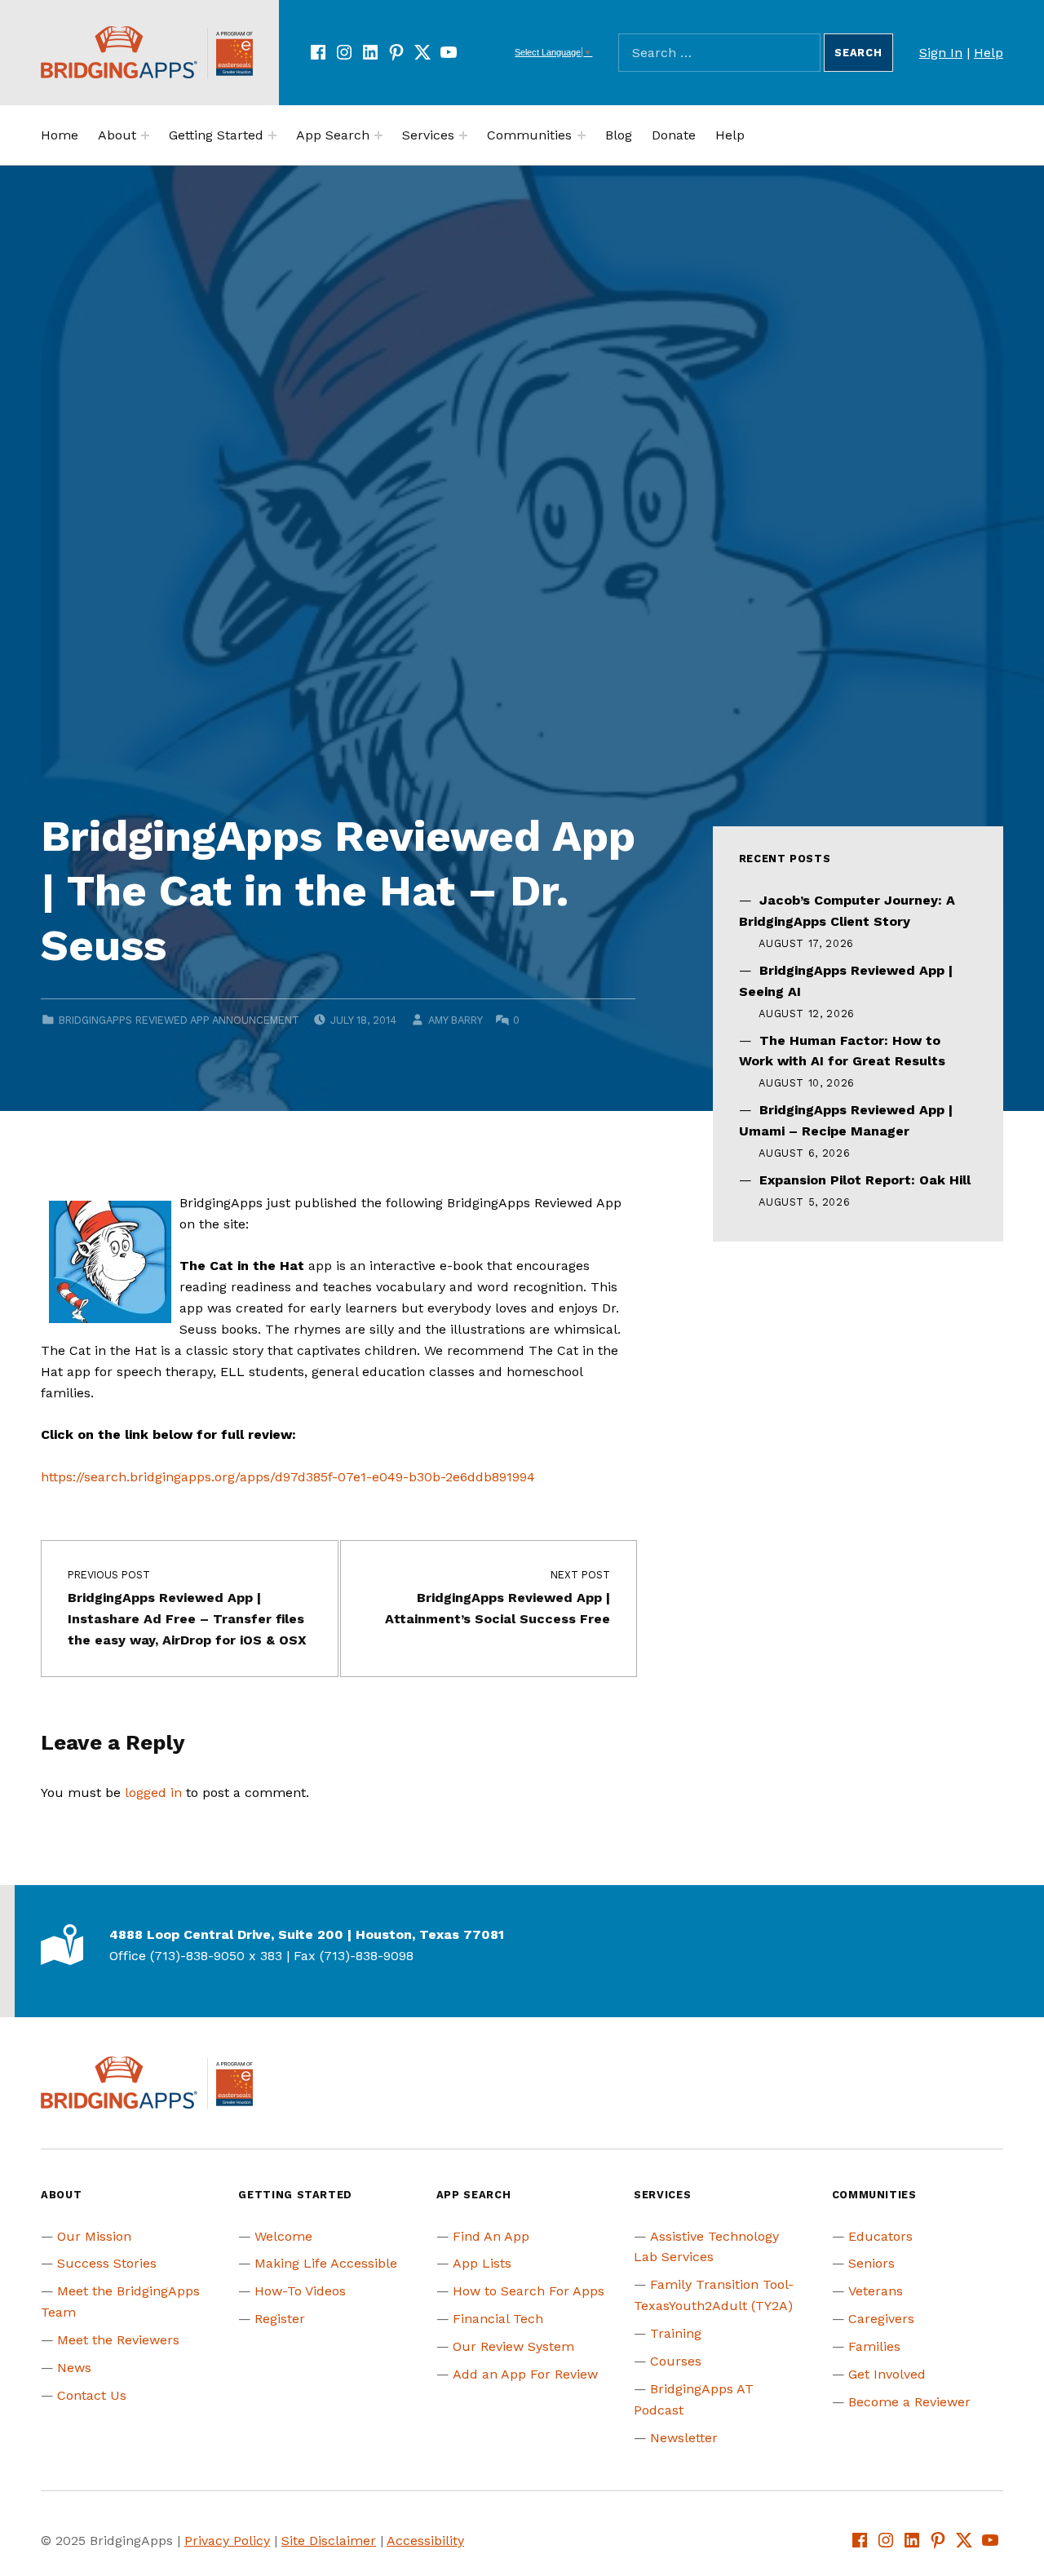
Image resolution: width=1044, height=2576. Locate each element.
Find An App (491, 2236)
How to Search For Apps (529, 2291)
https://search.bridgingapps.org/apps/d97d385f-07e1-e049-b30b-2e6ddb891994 (288, 1477)
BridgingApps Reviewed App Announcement (179, 1020)
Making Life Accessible (326, 2263)
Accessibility (425, 2541)
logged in (153, 1793)
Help (989, 53)
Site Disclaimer (329, 2541)
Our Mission (94, 2236)
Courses (676, 2361)
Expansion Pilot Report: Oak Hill (865, 1180)
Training (676, 2333)
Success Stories (107, 2263)
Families (874, 2346)
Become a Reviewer (909, 2402)
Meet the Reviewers (118, 2340)
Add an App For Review (525, 2374)
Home (60, 135)
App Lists (482, 2263)
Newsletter (684, 2438)
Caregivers (881, 2319)
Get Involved (887, 2374)
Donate (674, 135)
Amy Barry (455, 1020)
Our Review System (513, 2346)
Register (280, 2319)
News (74, 2368)
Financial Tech (498, 2319)
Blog (619, 135)
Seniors (871, 2263)
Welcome (283, 2236)
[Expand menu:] (145, 135)
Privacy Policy (227, 2541)
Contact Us (92, 2395)
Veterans (876, 2291)
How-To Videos (300, 2291)
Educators (880, 2236)
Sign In (941, 53)
